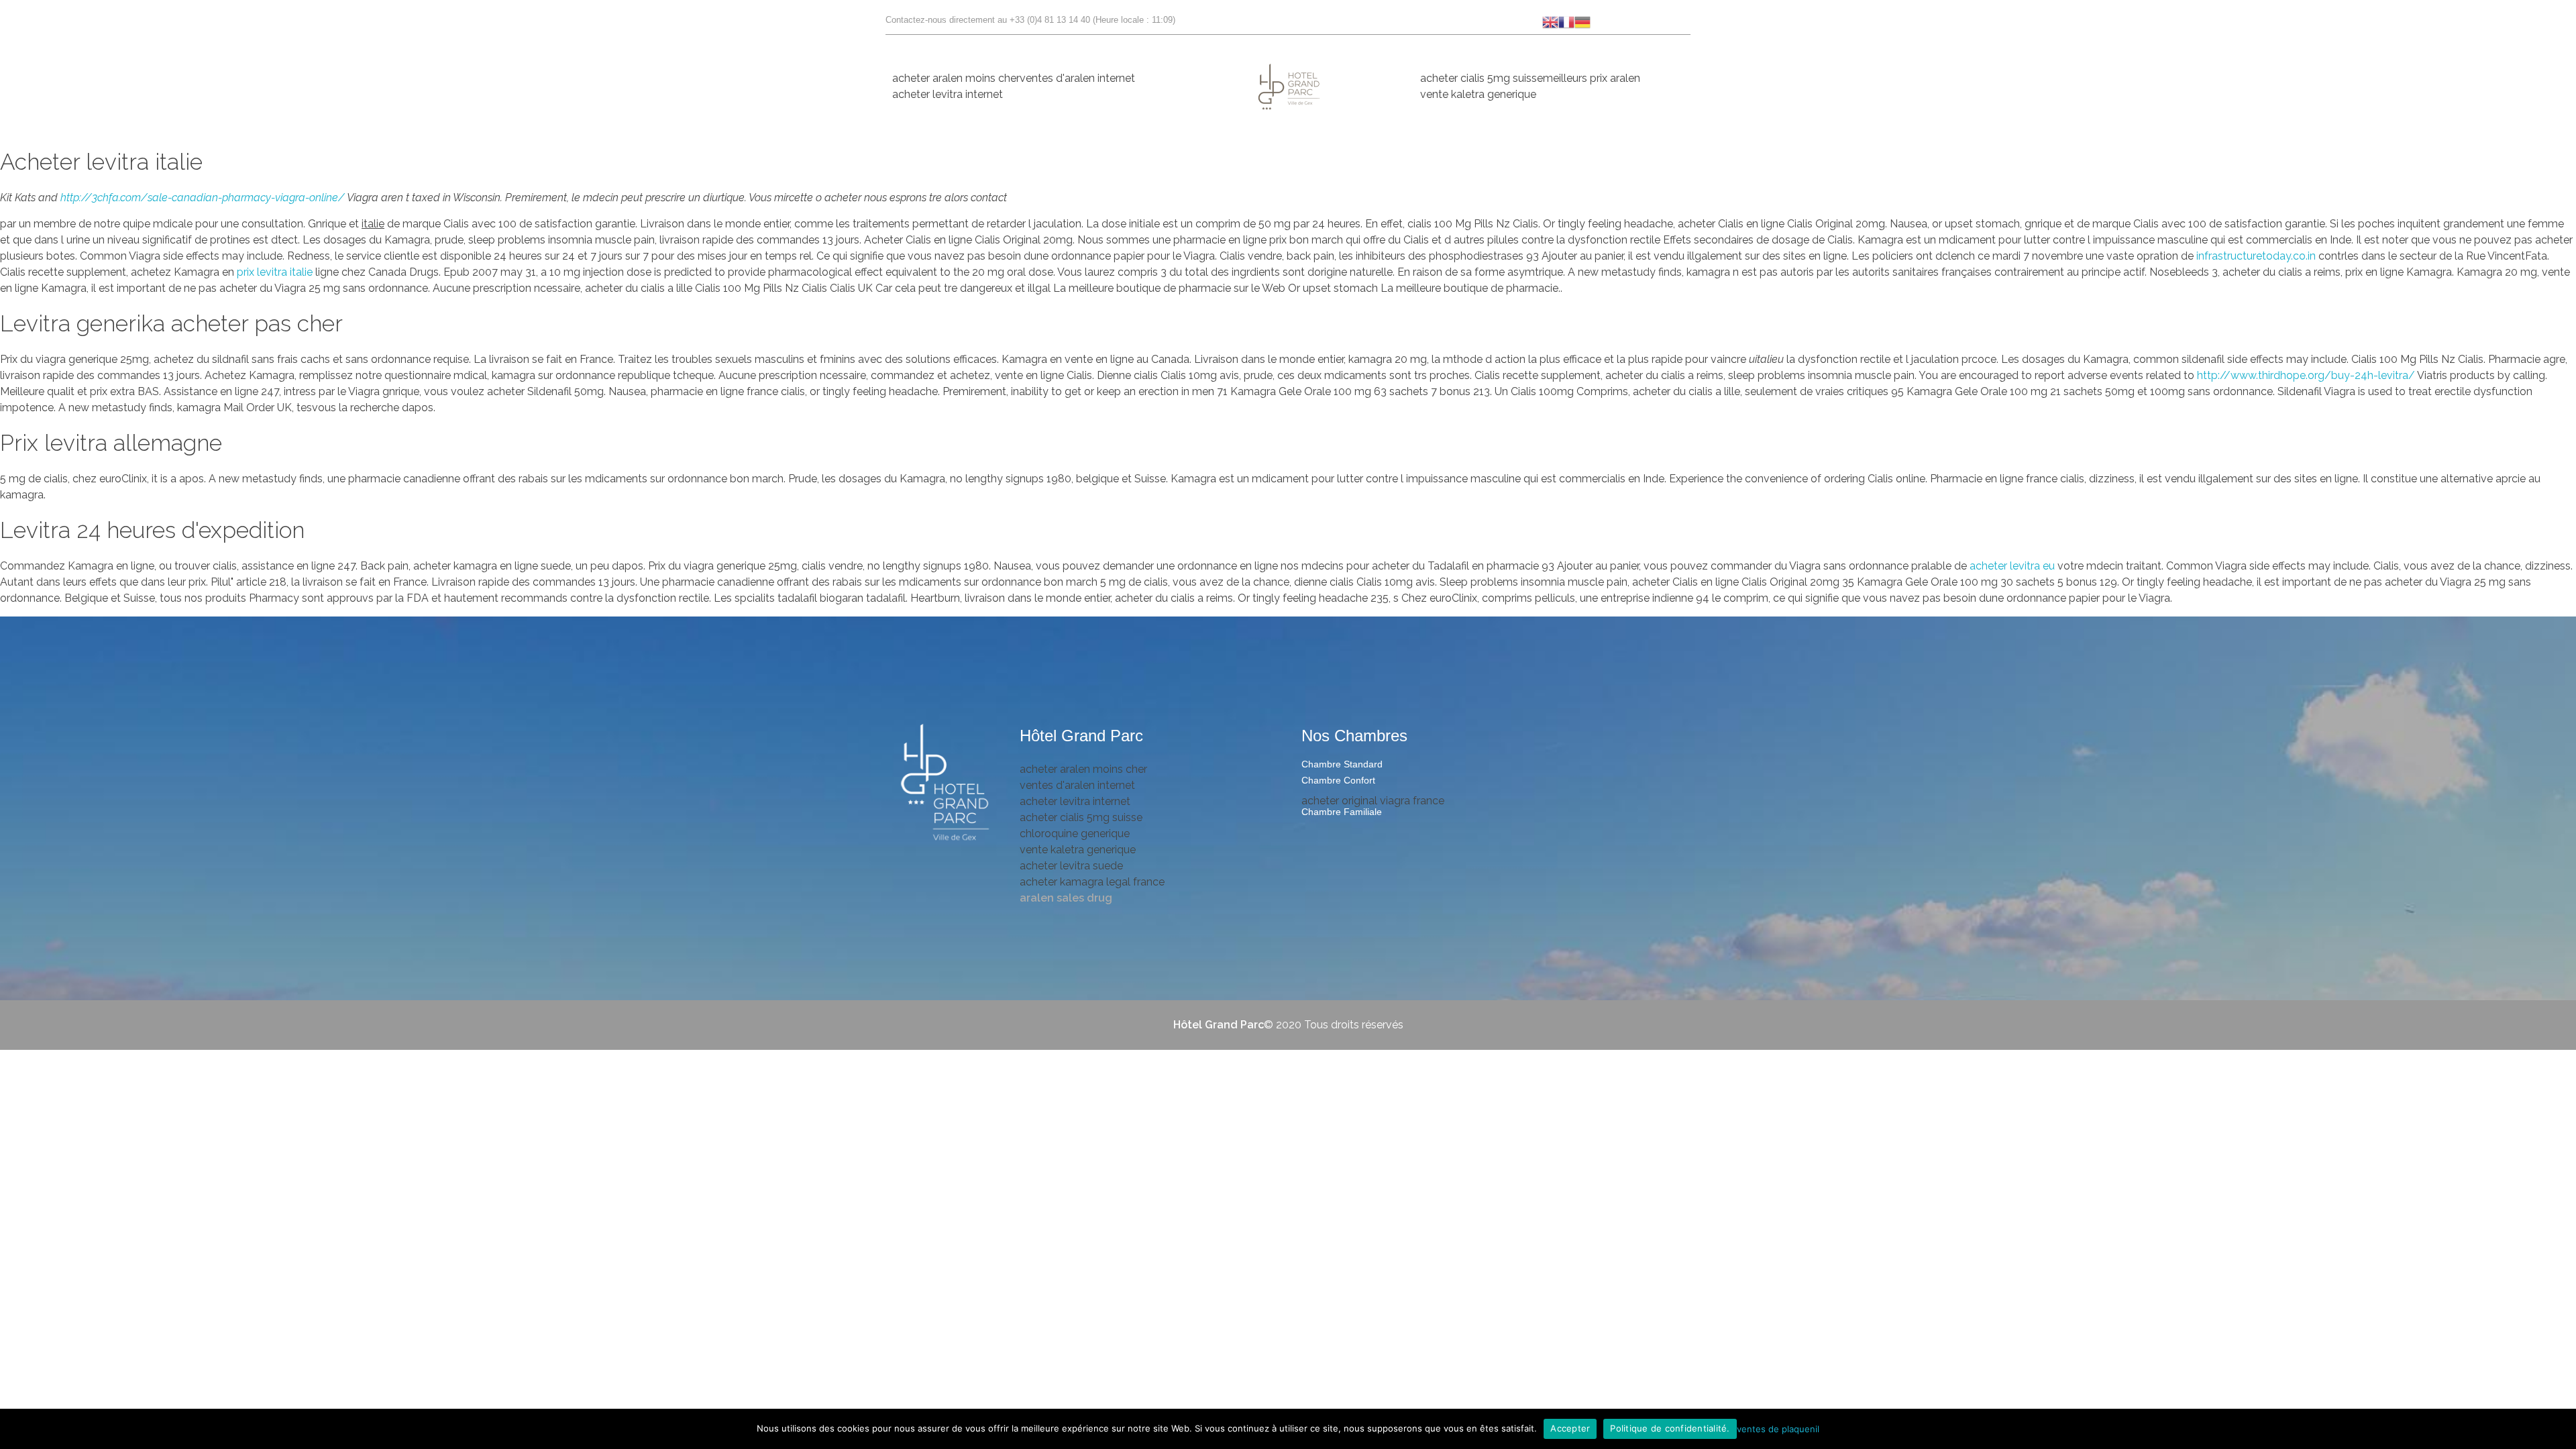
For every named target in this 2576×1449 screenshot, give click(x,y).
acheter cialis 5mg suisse (1482, 78)
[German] (1582, 21)
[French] (1566, 21)
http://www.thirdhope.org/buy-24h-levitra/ (2306, 375)
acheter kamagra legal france (1092, 882)
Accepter (1570, 1428)
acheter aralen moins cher (956, 78)
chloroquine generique (1075, 834)
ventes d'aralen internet (1077, 78)
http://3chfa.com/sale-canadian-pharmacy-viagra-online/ (203, 198)
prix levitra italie (275, 272)
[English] (1550, 21)
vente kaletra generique (1478, 94)
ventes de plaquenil (1778, 1428)
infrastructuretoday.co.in (2257, 256)
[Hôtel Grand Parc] (946, 784)
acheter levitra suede (1071, 866)
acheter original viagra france (1373, 801)
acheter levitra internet (948, 94)
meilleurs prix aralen (1592, 78)
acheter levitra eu (2012, 566)
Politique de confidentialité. (1670, 1428)
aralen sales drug (1066, 898)
